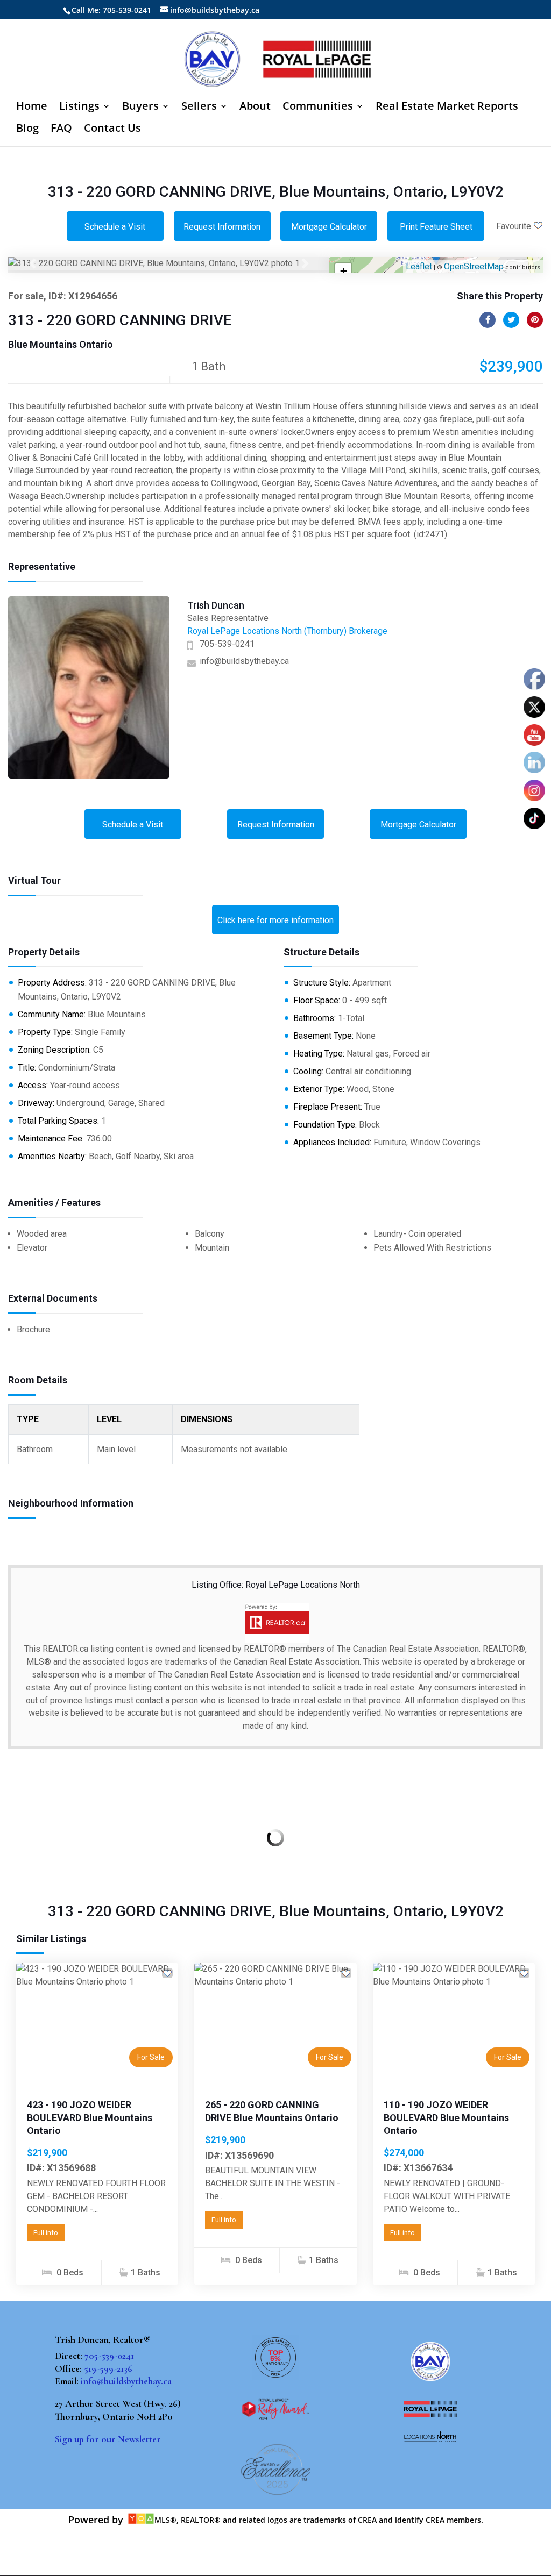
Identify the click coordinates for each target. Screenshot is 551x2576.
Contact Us (112, 130)
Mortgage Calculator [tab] (329, 227)
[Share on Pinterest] (535, 320)
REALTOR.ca (65, 1649)
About (255, 108)
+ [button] (344, 271)
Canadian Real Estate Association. (417, 1649)
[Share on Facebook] (488, 320)
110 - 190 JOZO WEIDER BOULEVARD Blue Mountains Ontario (446, 2118)
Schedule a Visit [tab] (115, 227)
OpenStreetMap (474, 266)
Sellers (199, 108)
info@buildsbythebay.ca (244, 661)
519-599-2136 (108, 2368)
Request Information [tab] (222, 227)
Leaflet (419, 266)
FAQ (61, 130)
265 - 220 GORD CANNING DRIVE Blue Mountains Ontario (272, 2111)
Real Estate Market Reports (447, 108)
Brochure (33, 1329)
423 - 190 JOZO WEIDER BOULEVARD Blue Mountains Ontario (90, 2118)
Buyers (140, 108)
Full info (46, 2233)
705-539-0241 (227, 644)
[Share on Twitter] (511, 320)
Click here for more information (275, 920)
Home (32, 108)
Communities (318, 108)
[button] (32, 263)
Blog (27, 130)
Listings (79, 108)
